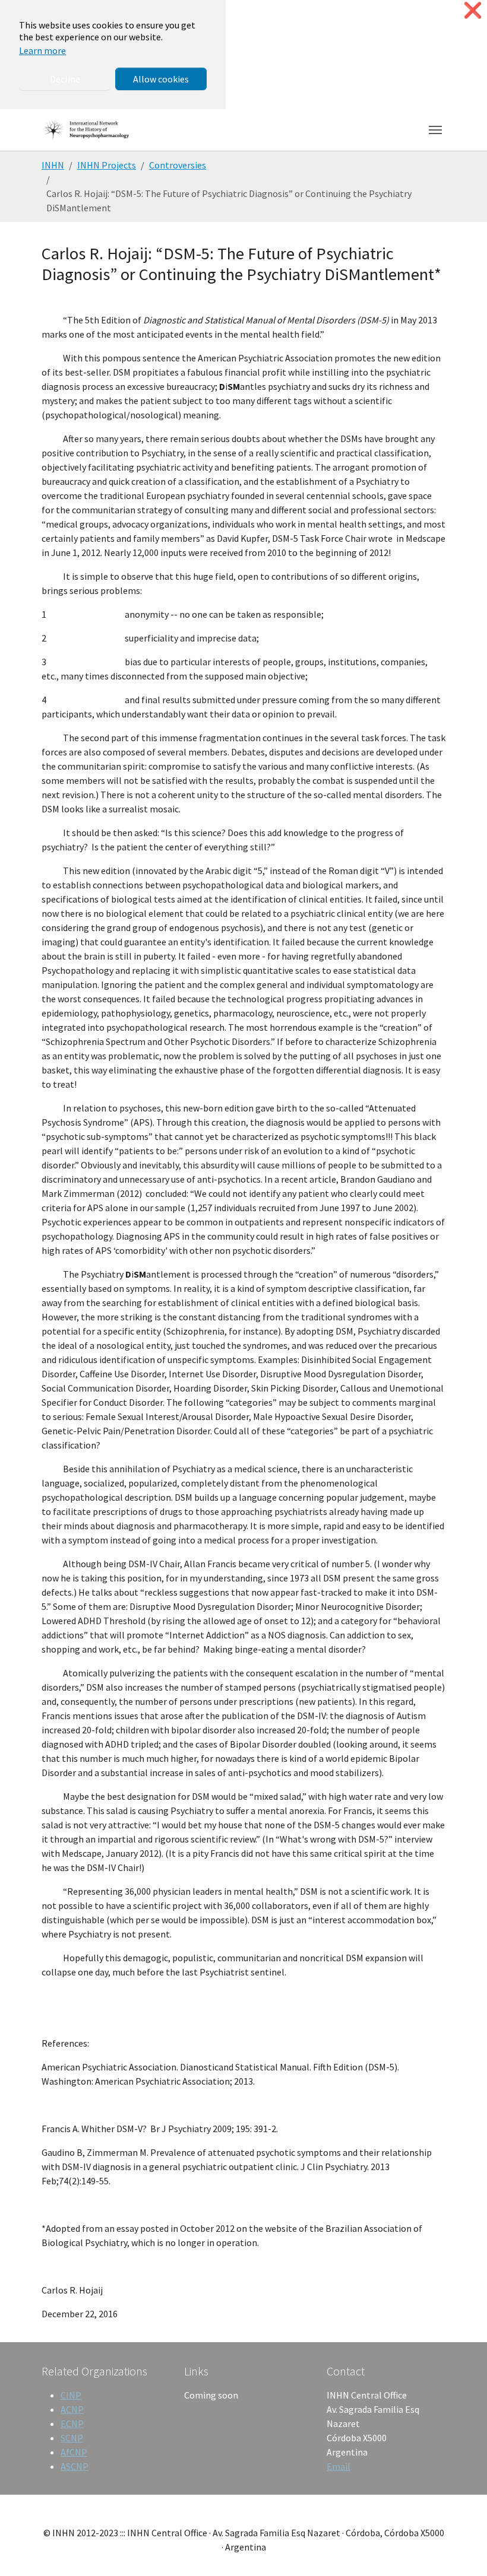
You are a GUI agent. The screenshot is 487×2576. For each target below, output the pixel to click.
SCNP (72, 2438)
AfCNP (74, 2452)
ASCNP (75, 2466)
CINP (71, 2395)
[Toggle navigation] (435, 130)
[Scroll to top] (461, 2550)
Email (339, 2466)
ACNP (72, 2409)
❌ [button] (473, 10)
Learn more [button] (42, 50)
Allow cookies (161, 79)
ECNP (72, 2423)
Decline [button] (65, 79)
